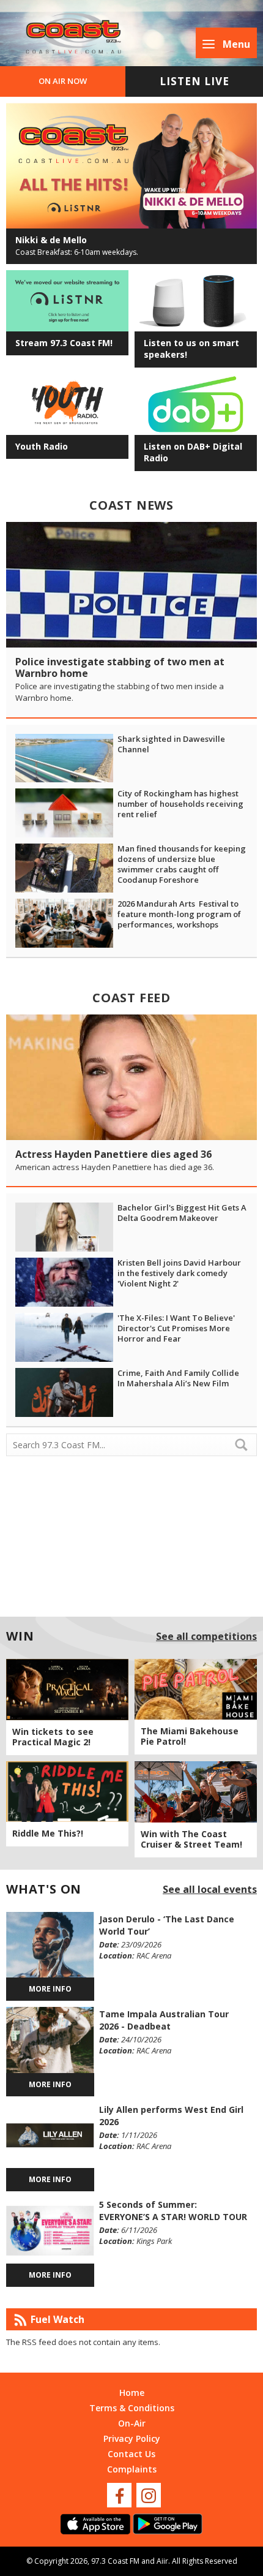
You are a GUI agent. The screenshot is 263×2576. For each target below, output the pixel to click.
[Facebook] (119, 2495)
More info (50, 1989)
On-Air (132, 2423)
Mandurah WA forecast (131, 1596)
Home (132, 2393)
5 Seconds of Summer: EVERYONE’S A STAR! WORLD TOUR (173, 2211)
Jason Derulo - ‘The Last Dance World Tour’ (167, 1925)
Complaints (132, 2469)
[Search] (246, 1445)
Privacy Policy (132, 2438)
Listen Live (194, 81)
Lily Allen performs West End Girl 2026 (171, 2116)
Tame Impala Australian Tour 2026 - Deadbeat (164, 2020)
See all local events (210, 1889)
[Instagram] (149, 2495)
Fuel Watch (57, 2319)
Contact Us (131, 2454)
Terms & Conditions (132, 2408)
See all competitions (206, 1636)
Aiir (162, 2561)
